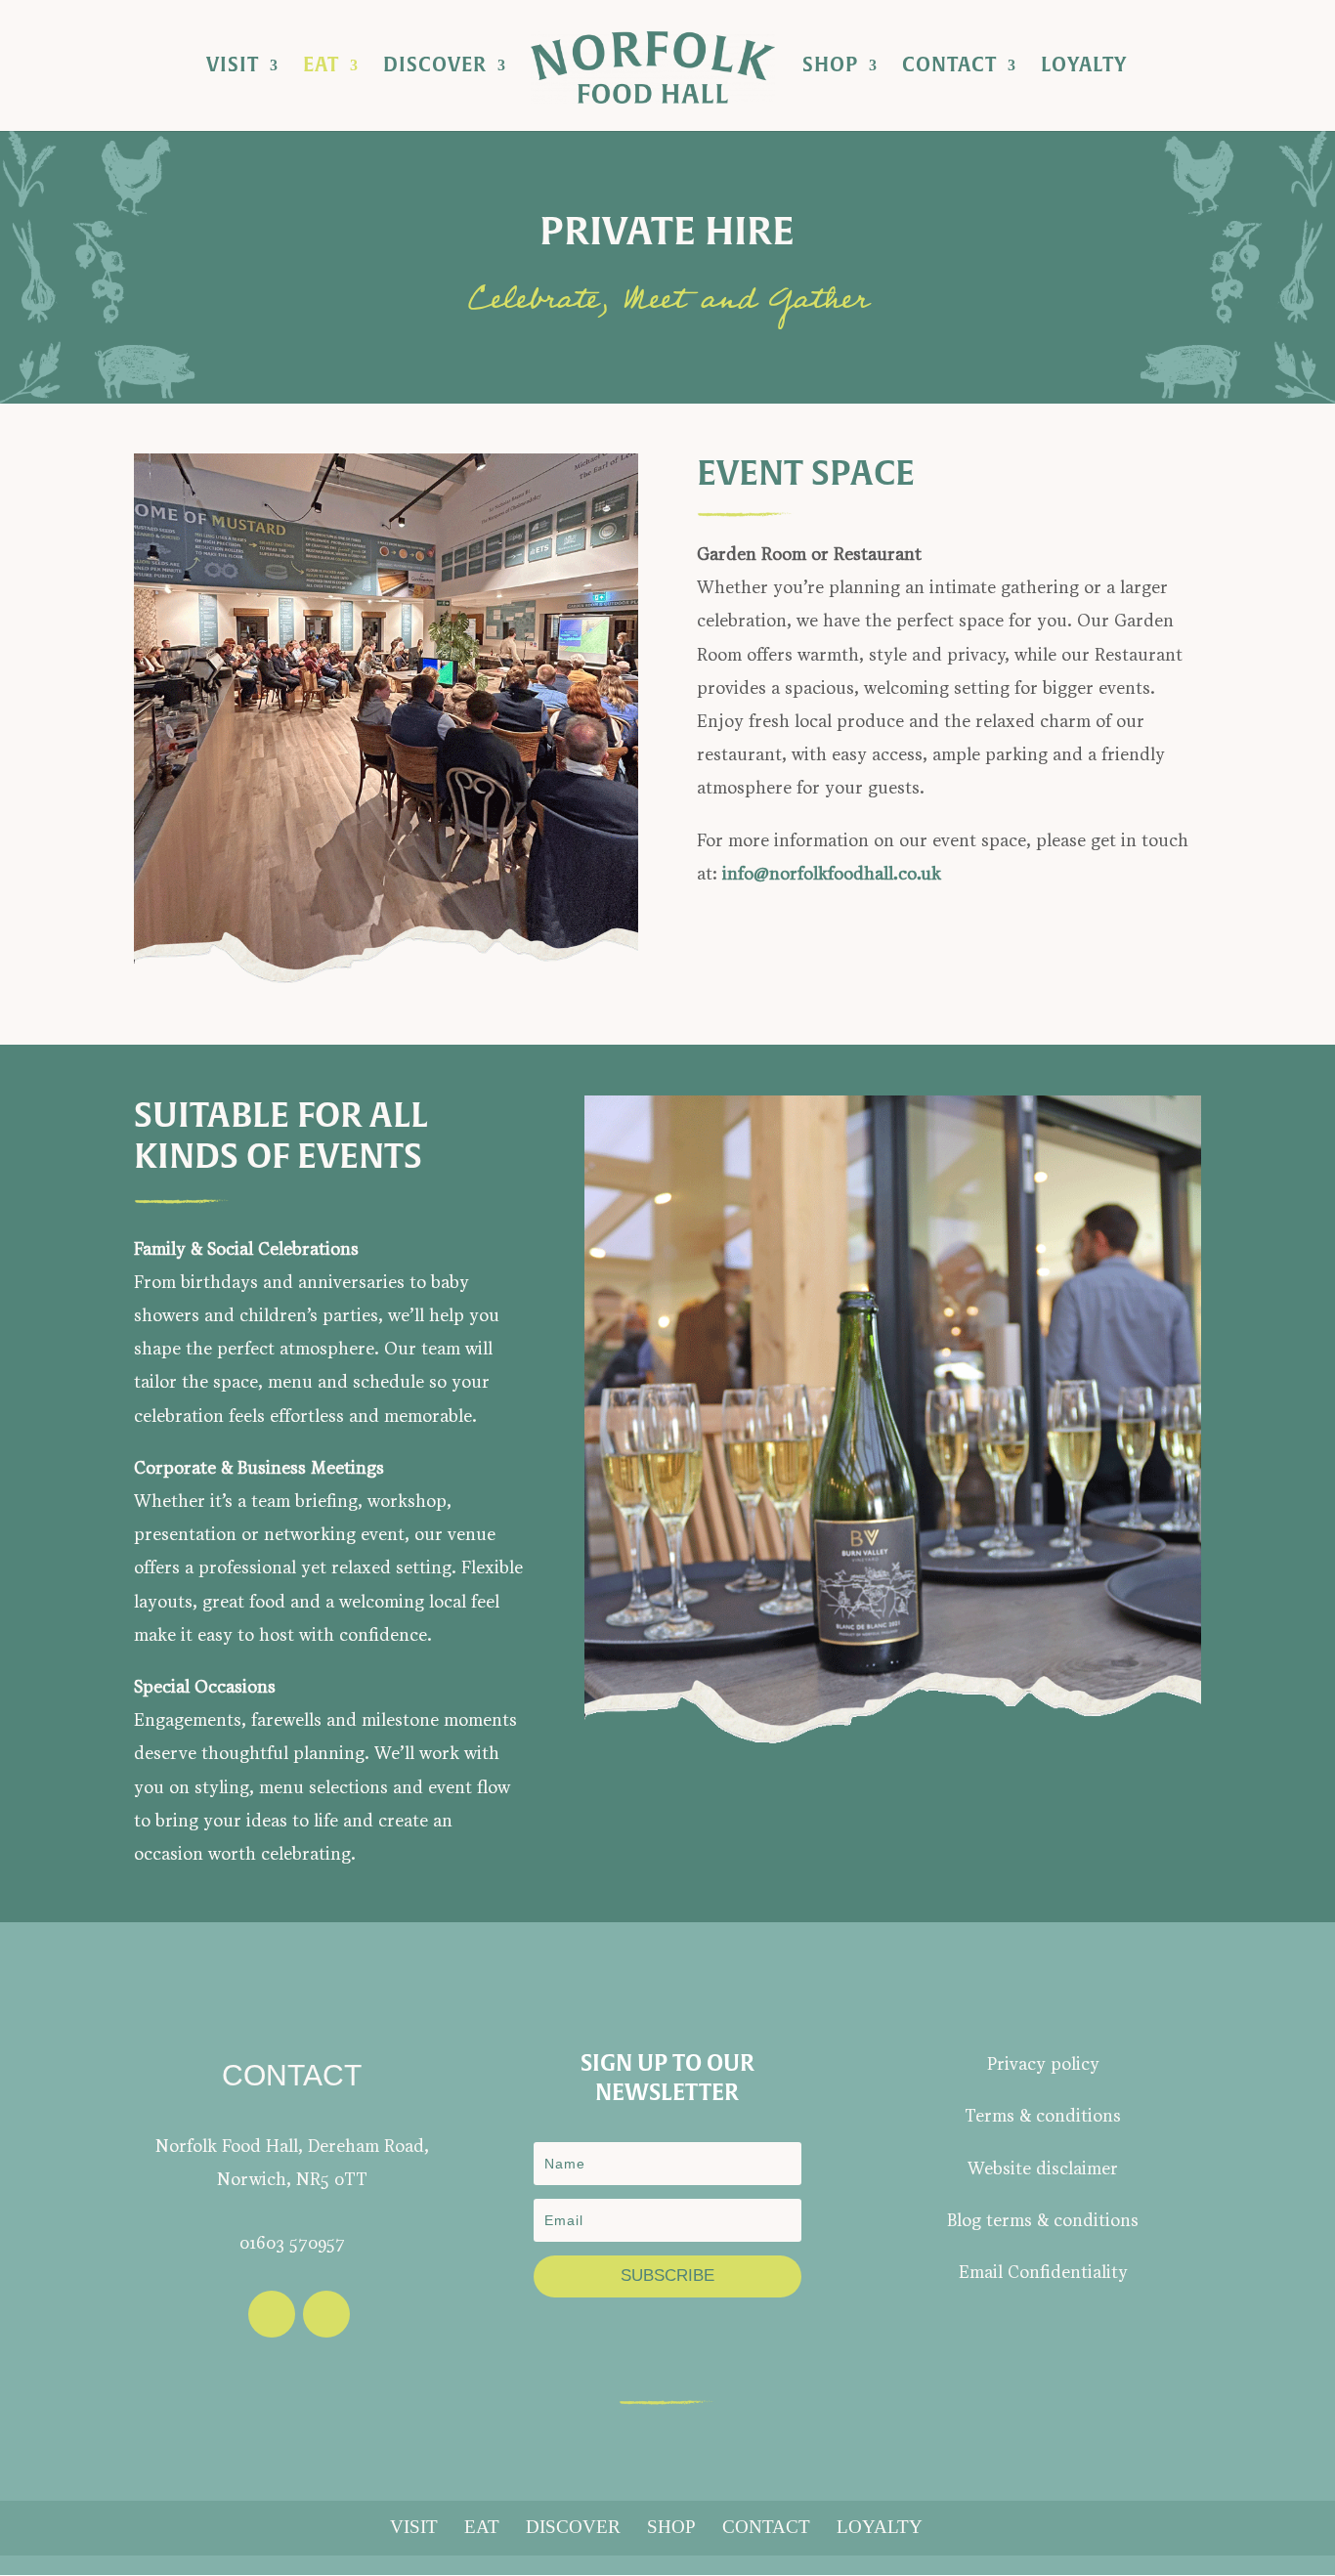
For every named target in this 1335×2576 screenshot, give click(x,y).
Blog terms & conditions (1043, 2222)
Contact (949, 68)
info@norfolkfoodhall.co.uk (832, 875)
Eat (321, 68)
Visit (233, 68)
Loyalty (1084, 68)
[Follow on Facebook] (272, 2314)
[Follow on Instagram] (326, 2314)
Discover (435, 68)
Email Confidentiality (1043, 2274)
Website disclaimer (1043, 2170)
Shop (830, 68)
